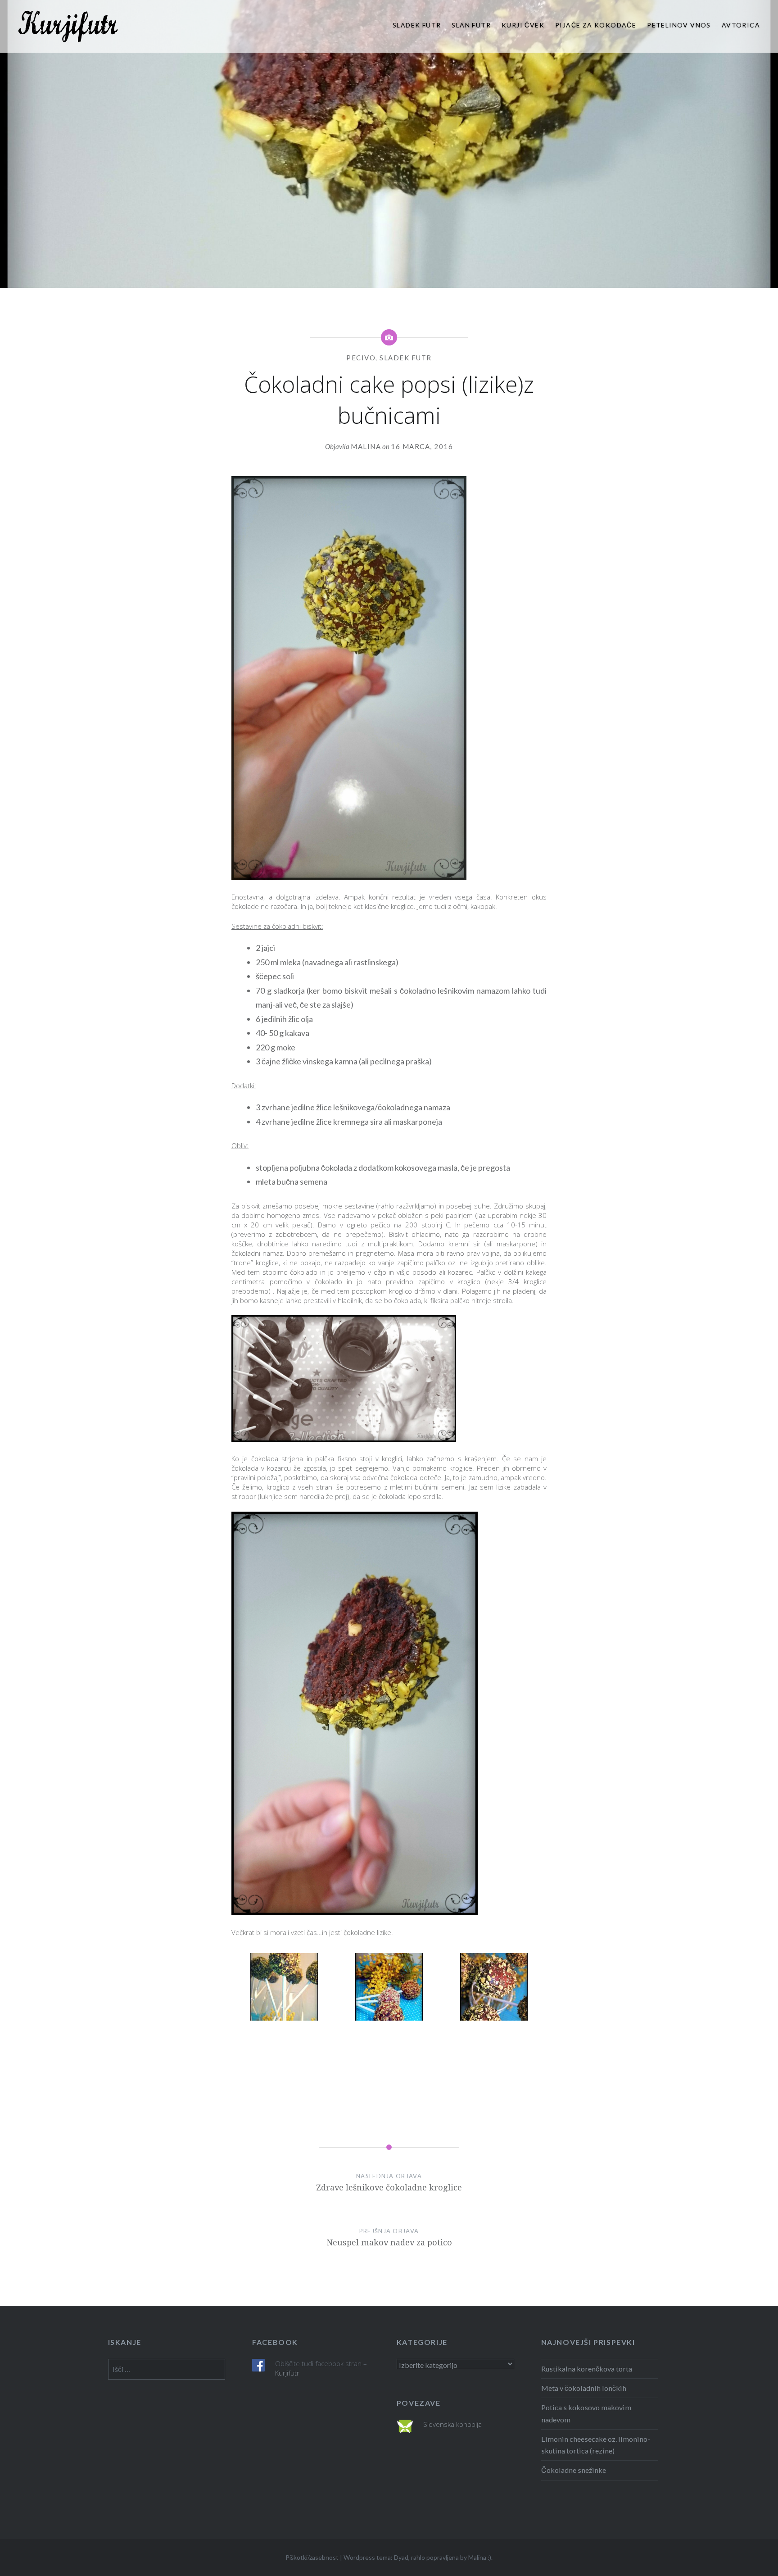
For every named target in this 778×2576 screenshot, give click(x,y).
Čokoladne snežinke (574, 2470)
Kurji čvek (523, 25)
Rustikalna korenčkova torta (587, 2369)
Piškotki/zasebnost (312, 2557)
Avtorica (741, 25)
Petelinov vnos (679, 25)
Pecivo (361, 358)
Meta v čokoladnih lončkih (584, 2388)
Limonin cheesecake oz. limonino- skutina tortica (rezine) (596, 2445)
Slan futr (471, 25)
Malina (366, 446)
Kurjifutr (287, 2373)
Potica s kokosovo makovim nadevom (586, 2413)
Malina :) (480, 2557)
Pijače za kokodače (596, 25)
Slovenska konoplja (452, 2424)
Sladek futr (417, 25)
